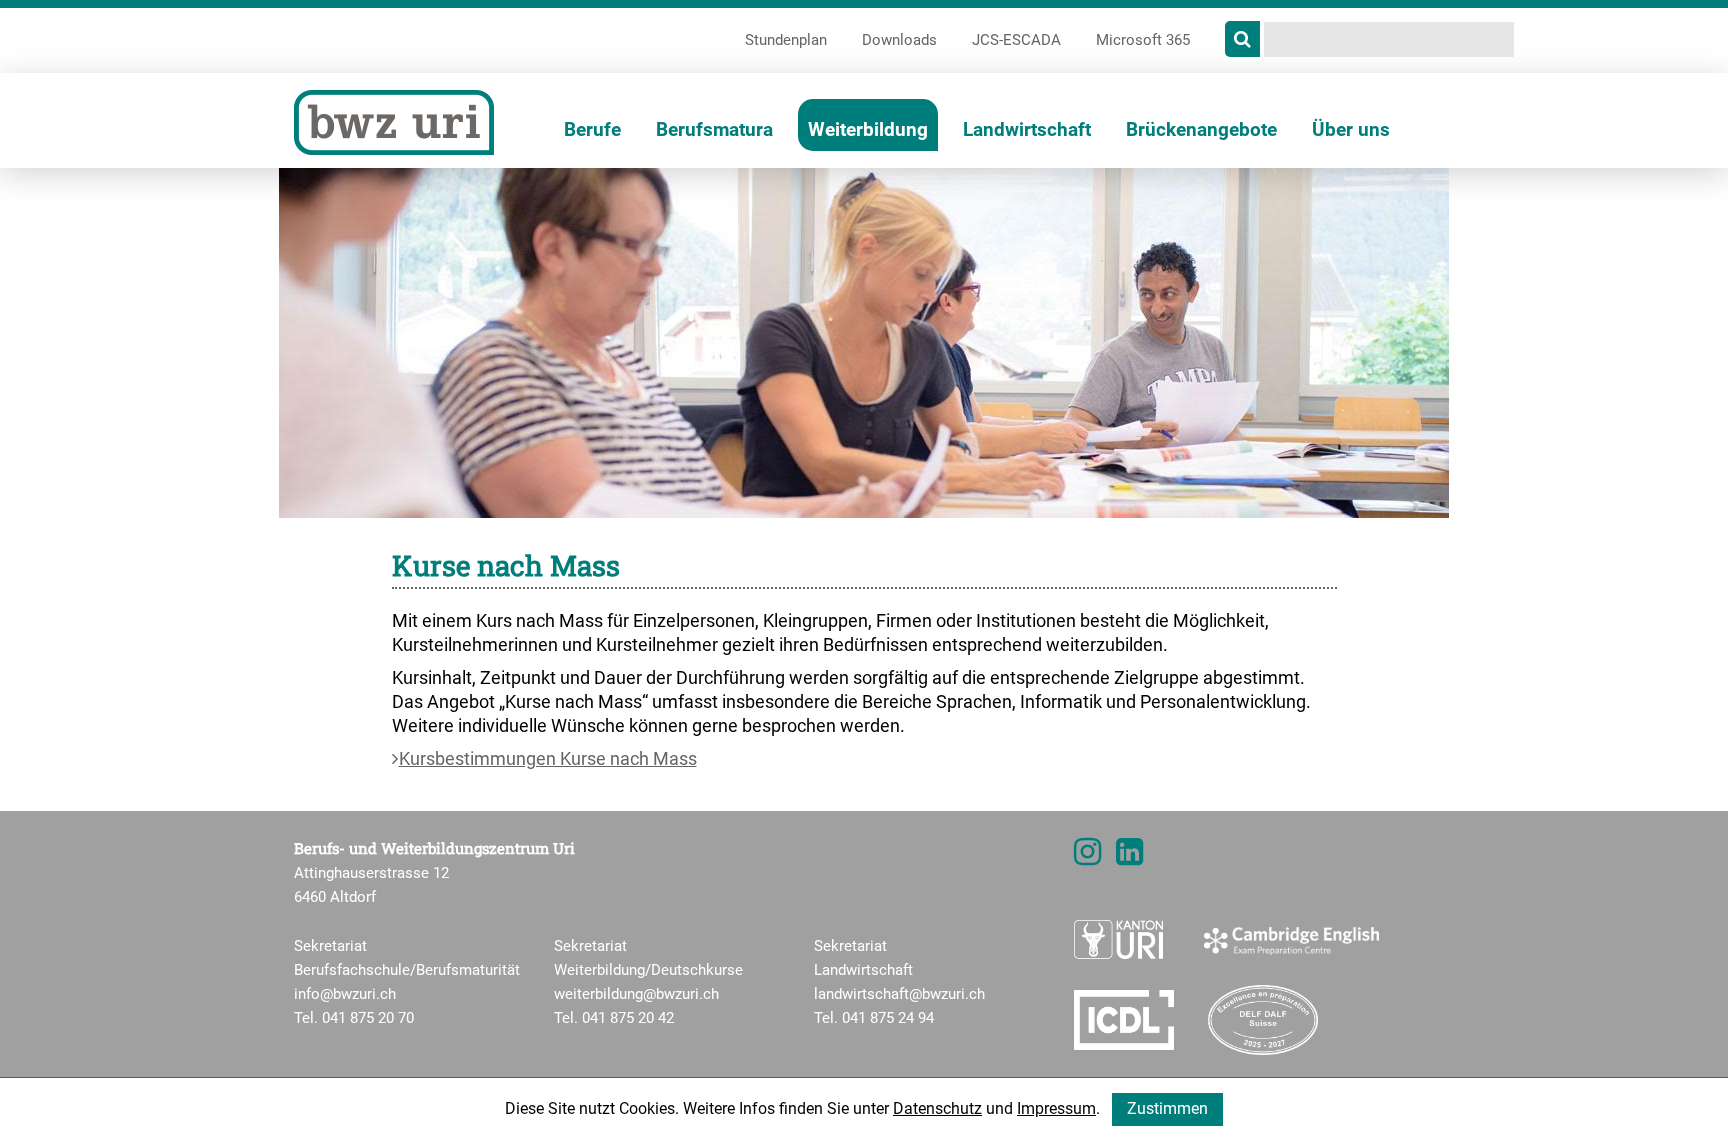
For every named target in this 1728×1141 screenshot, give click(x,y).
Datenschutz (937, 1108)
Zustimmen (1167, 1108)
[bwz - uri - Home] (394, 121)
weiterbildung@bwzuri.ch (636, 994)
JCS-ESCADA (1016, 40)
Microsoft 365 (1143, 40)
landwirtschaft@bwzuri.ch (899, 994)
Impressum (1056, 1108)
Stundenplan (786, 40)
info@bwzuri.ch (345, 994)
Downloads (899, 40)
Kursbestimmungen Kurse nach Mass (548, 758)
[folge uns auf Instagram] (1087, 857)
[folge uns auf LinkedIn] (1129, 857)
